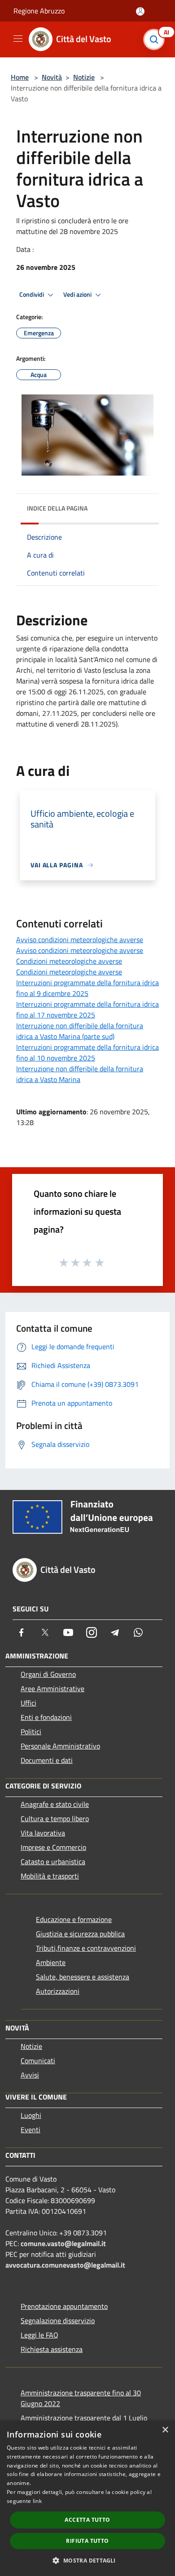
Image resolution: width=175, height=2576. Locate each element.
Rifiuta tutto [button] (87, 2541)
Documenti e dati (47, 1760)
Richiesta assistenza (52, 2349)
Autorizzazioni (58, 1991)
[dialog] (87, 2498)
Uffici (28, 1703)
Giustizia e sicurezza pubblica (80, 1934)
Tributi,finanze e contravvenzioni (86, 1948)
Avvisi (30, 2075)
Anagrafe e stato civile (55, 1804)
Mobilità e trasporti (50, 1876)
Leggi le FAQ (39, 2335)
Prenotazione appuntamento (64, 2306)
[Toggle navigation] (18, 39)
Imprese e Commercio (53, 1847)
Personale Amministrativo (60, 1746)
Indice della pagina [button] (57, 508)
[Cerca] (156, 39)
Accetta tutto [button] (87, 2520)
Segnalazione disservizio (58, 2321)
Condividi (32, 294)
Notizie (84, 77)
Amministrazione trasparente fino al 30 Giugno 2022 (81, 2398)
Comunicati (38, 2061)
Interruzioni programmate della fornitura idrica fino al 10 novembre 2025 (87, 1052)
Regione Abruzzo (39, 11)
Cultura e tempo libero (55, 1818)
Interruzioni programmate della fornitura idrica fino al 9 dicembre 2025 (87, 988)
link (37, 2501)
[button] (87, 2560)
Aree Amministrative (52, 1688)
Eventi (31, 2130)
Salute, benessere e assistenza (83, 1977)
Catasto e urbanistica (53, 1862)
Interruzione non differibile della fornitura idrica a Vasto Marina (80, 1074)
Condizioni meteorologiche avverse (69, 961)
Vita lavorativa (43, 1833)
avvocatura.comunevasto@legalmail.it (65, 2265)
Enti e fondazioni (46, 1717)
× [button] (165, 2430)
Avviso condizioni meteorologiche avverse (80, 939)
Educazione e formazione (74, 1919)
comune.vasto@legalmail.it (63, 2243)
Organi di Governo (48, 1674)
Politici (31, 1732)
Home (20, 77)
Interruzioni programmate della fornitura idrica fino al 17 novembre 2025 (87, 1009)
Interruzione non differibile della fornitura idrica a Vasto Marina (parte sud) (80, 1031)
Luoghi (31, 2115)
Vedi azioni (78, 294)
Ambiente (51, 1962)
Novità (52, 77)
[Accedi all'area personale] (140, 11)
